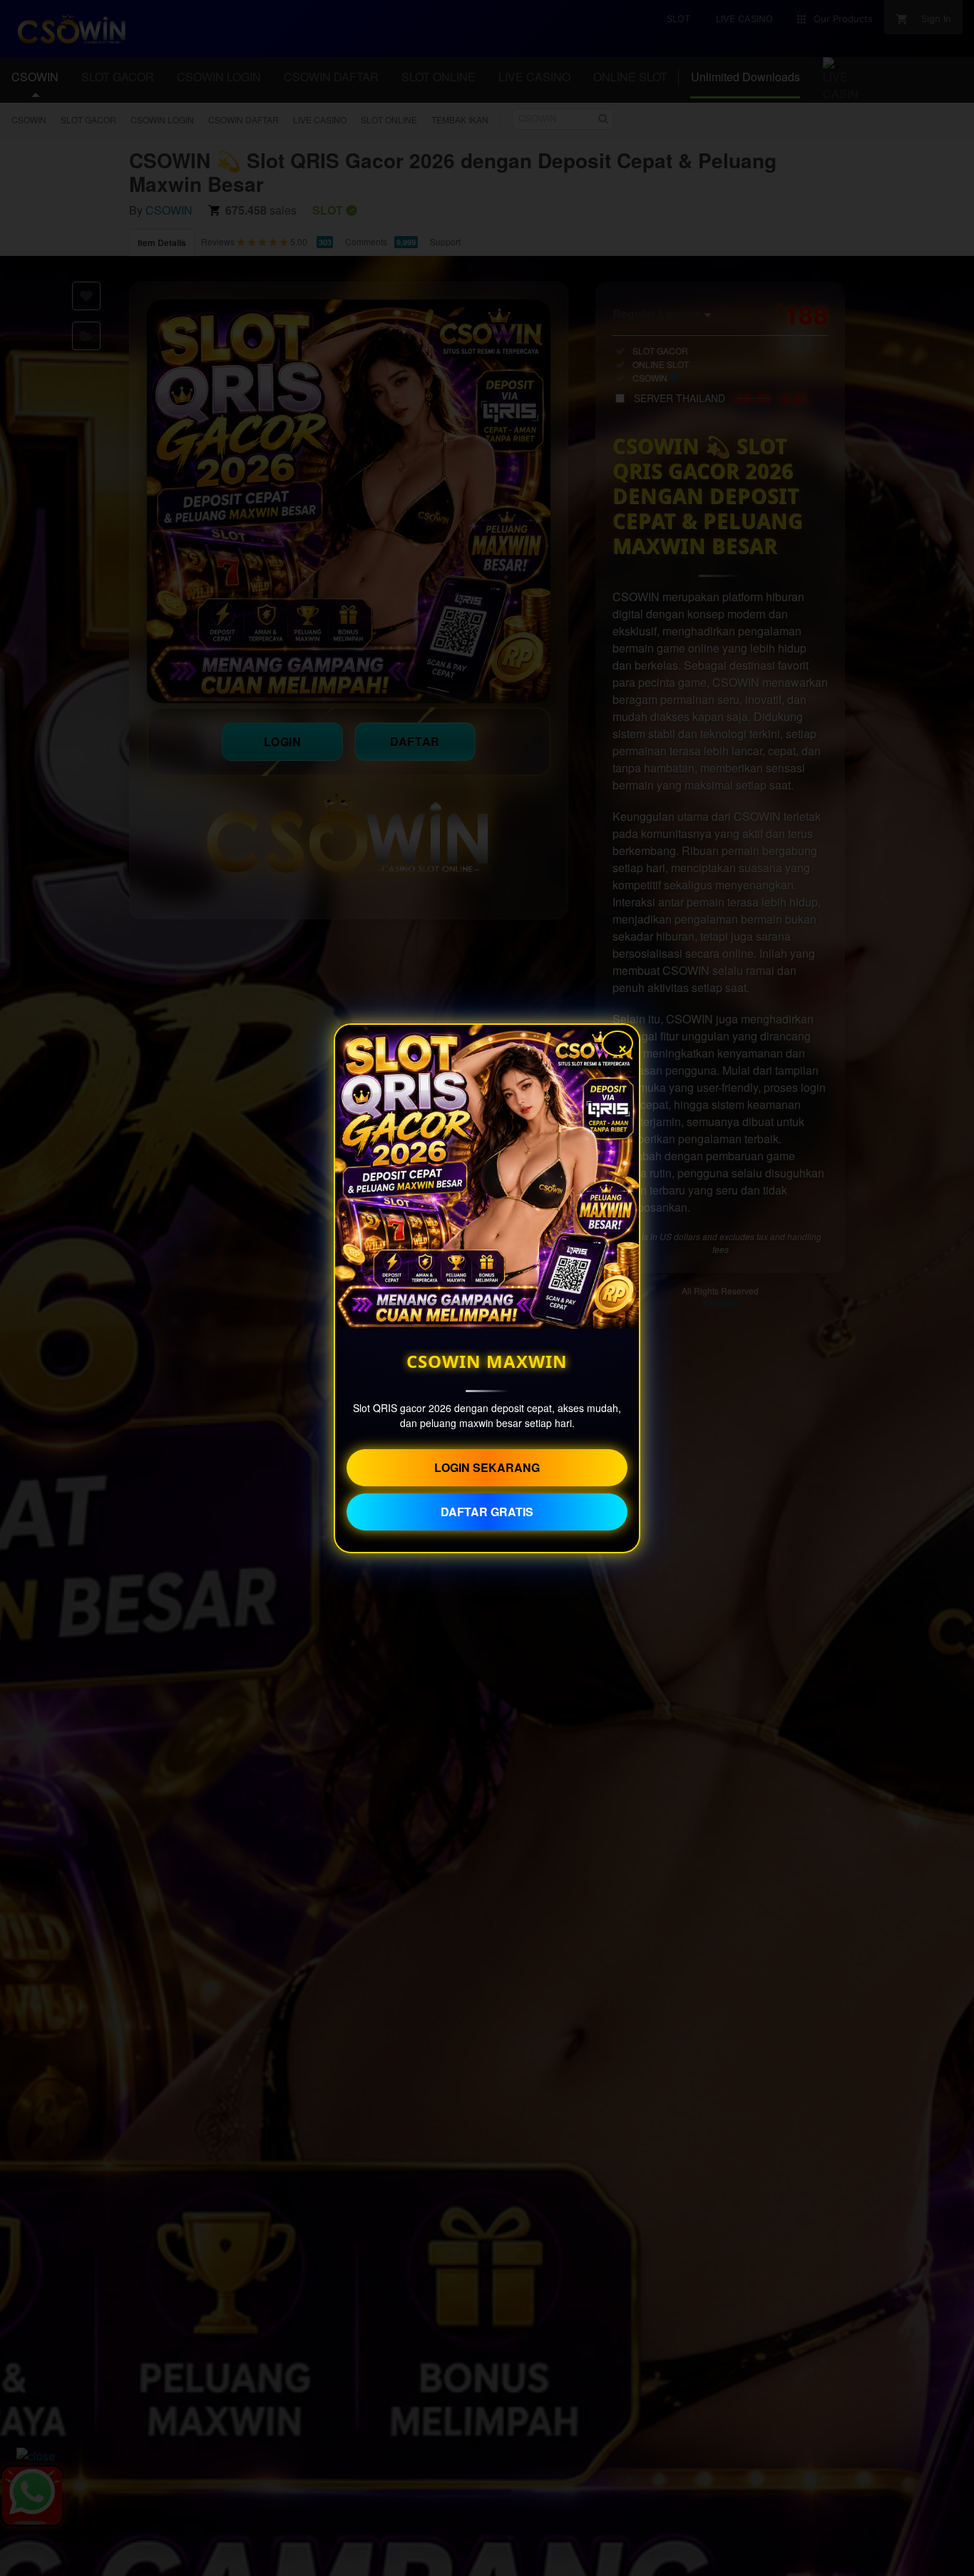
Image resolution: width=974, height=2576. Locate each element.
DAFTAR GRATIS (487, 1512)
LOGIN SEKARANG (487, 1467)
